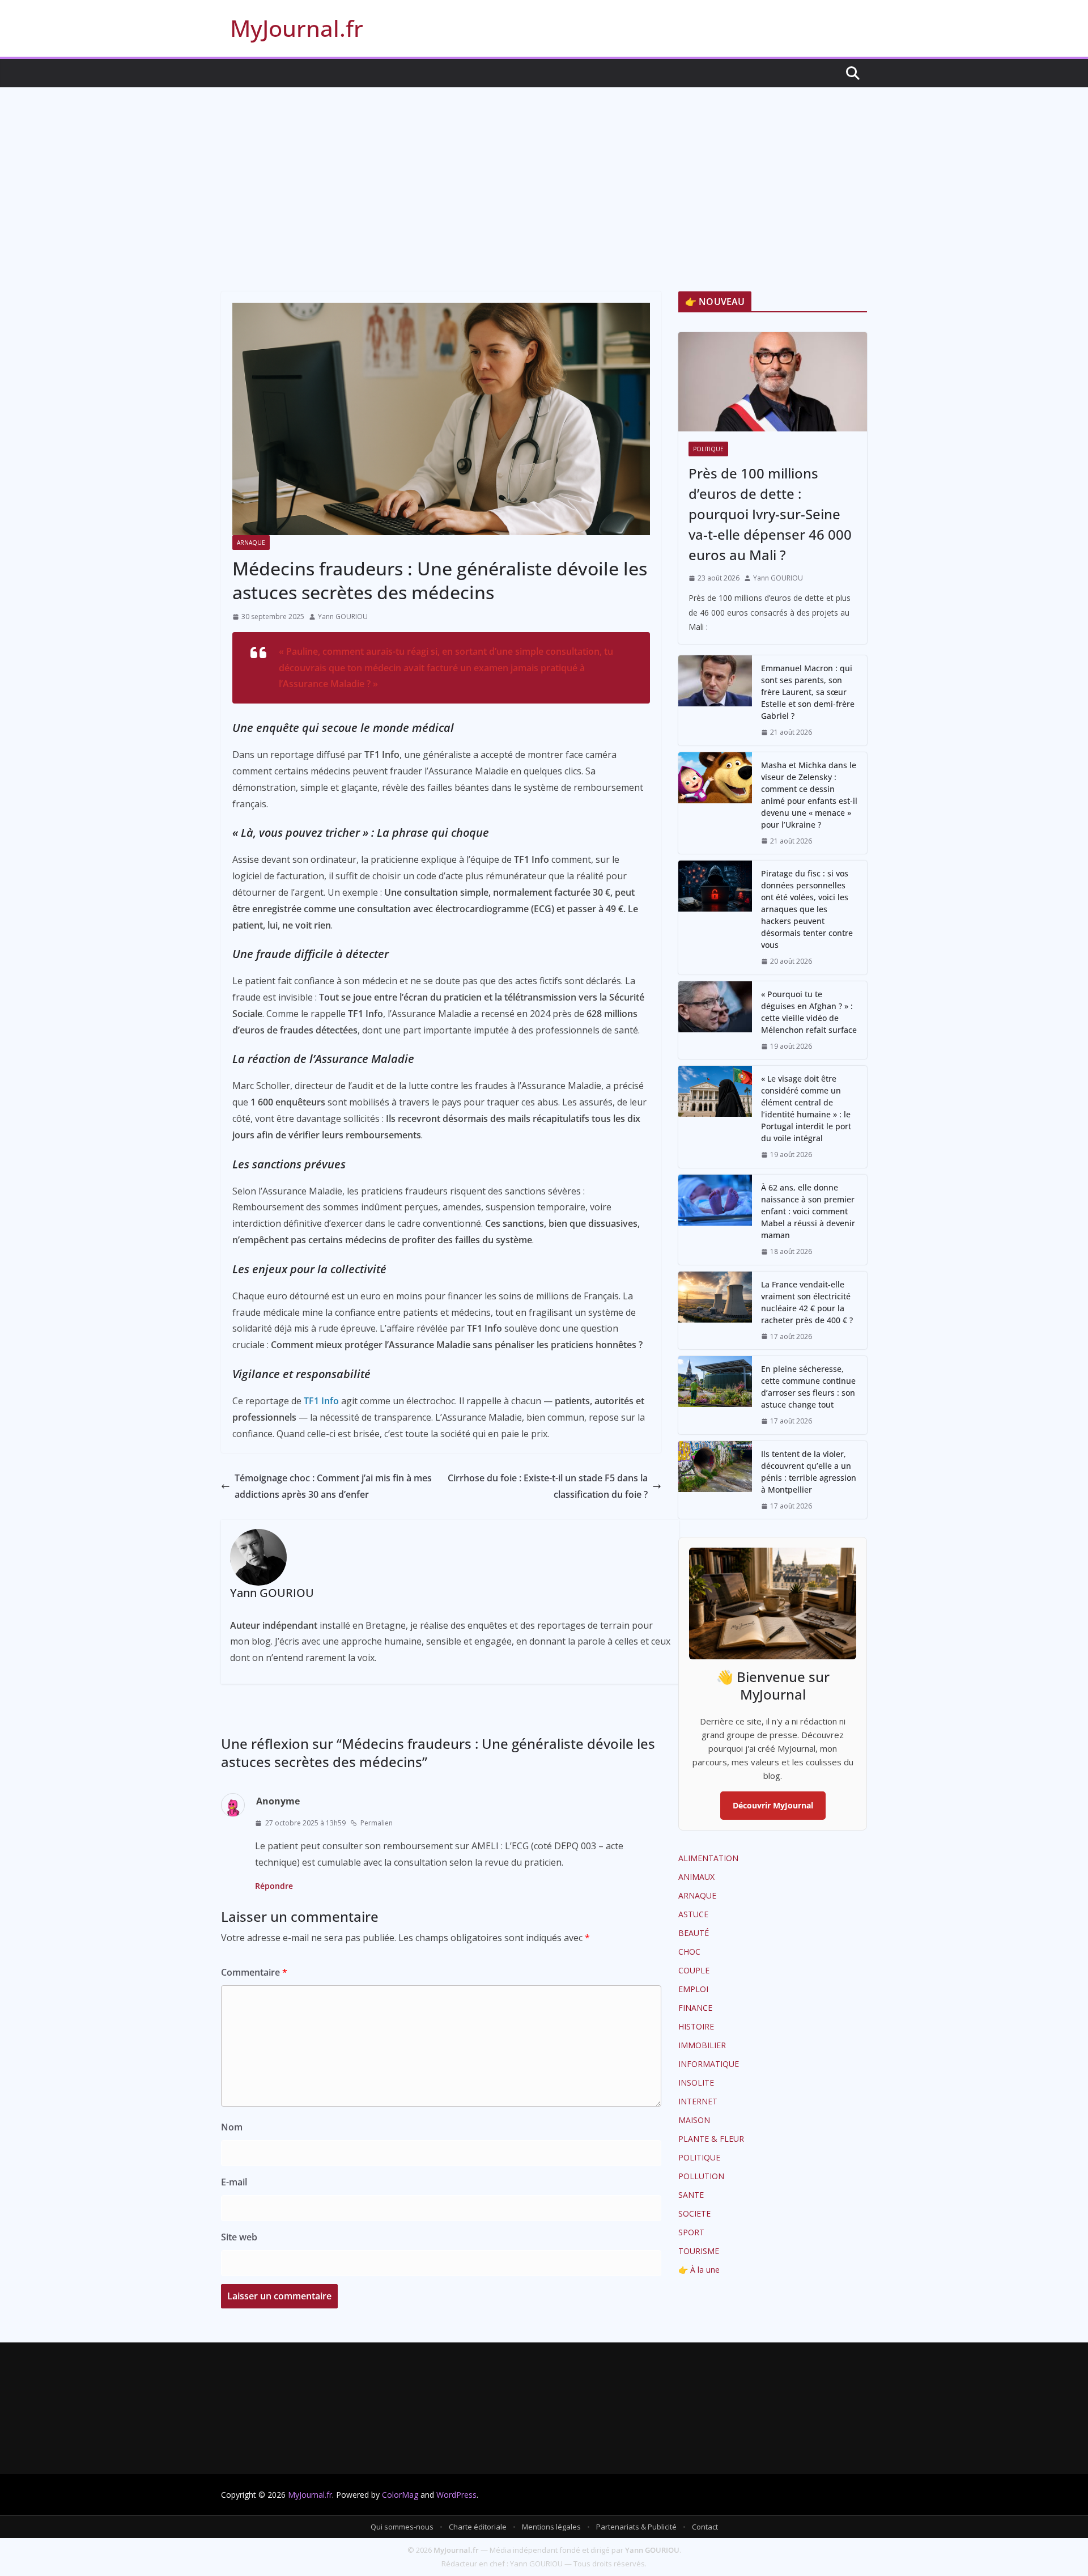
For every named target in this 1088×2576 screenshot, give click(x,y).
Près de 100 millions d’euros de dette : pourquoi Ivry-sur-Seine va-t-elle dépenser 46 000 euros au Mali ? (770, 514)
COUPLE (694, 1970)
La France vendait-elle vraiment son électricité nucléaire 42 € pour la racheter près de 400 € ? (807, 1302)
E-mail (234, 2182)
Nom (232, 2127)
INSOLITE (696, 2083)
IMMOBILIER (702, 2045)
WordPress (456, 2495)
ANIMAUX (696, 1877)
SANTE (691, 2195)
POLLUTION (701, 2176)
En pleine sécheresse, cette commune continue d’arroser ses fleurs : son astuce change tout (808, 1387)
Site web (239, 2237)
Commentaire (254, 1972)
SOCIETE (694, 2213)
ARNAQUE (251, 543)
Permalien (377, 1823)
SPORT (691, 2232)
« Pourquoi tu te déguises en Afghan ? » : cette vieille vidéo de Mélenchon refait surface (809, 1012)
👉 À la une (699, 2270)
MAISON (694, 2120)
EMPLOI (693, 1989)
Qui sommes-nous (402, 2527)
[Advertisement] (544, 172)
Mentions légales (551, 2527)
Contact (705, 2527)
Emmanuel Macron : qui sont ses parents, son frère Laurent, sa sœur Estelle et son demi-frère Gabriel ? (808, 692)
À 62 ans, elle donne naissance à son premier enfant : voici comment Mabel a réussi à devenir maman (808, 1211)
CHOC (689, 1952)
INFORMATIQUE (709, 2064)
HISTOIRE (696, 2026)
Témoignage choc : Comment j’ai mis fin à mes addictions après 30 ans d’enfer (333, 1486)
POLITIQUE (708, 449)
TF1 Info (321, 1401)
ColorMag (400, 2495)
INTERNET (698, 2101)
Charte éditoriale (478, 2527)
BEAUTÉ (694, 1933)
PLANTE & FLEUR (711, 2139)
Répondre (274, 1886)
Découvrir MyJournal (773, 1805)
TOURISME (699, 2251)
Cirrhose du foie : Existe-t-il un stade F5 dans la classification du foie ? (548, 1486)
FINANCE (695, 2008)
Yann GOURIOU (343, 617)
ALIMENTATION (708, 1858)
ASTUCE (693, 1914)
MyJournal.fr (297, 28)
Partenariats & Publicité (636, 2527)
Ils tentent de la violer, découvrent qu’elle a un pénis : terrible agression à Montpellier (809, 1472)
